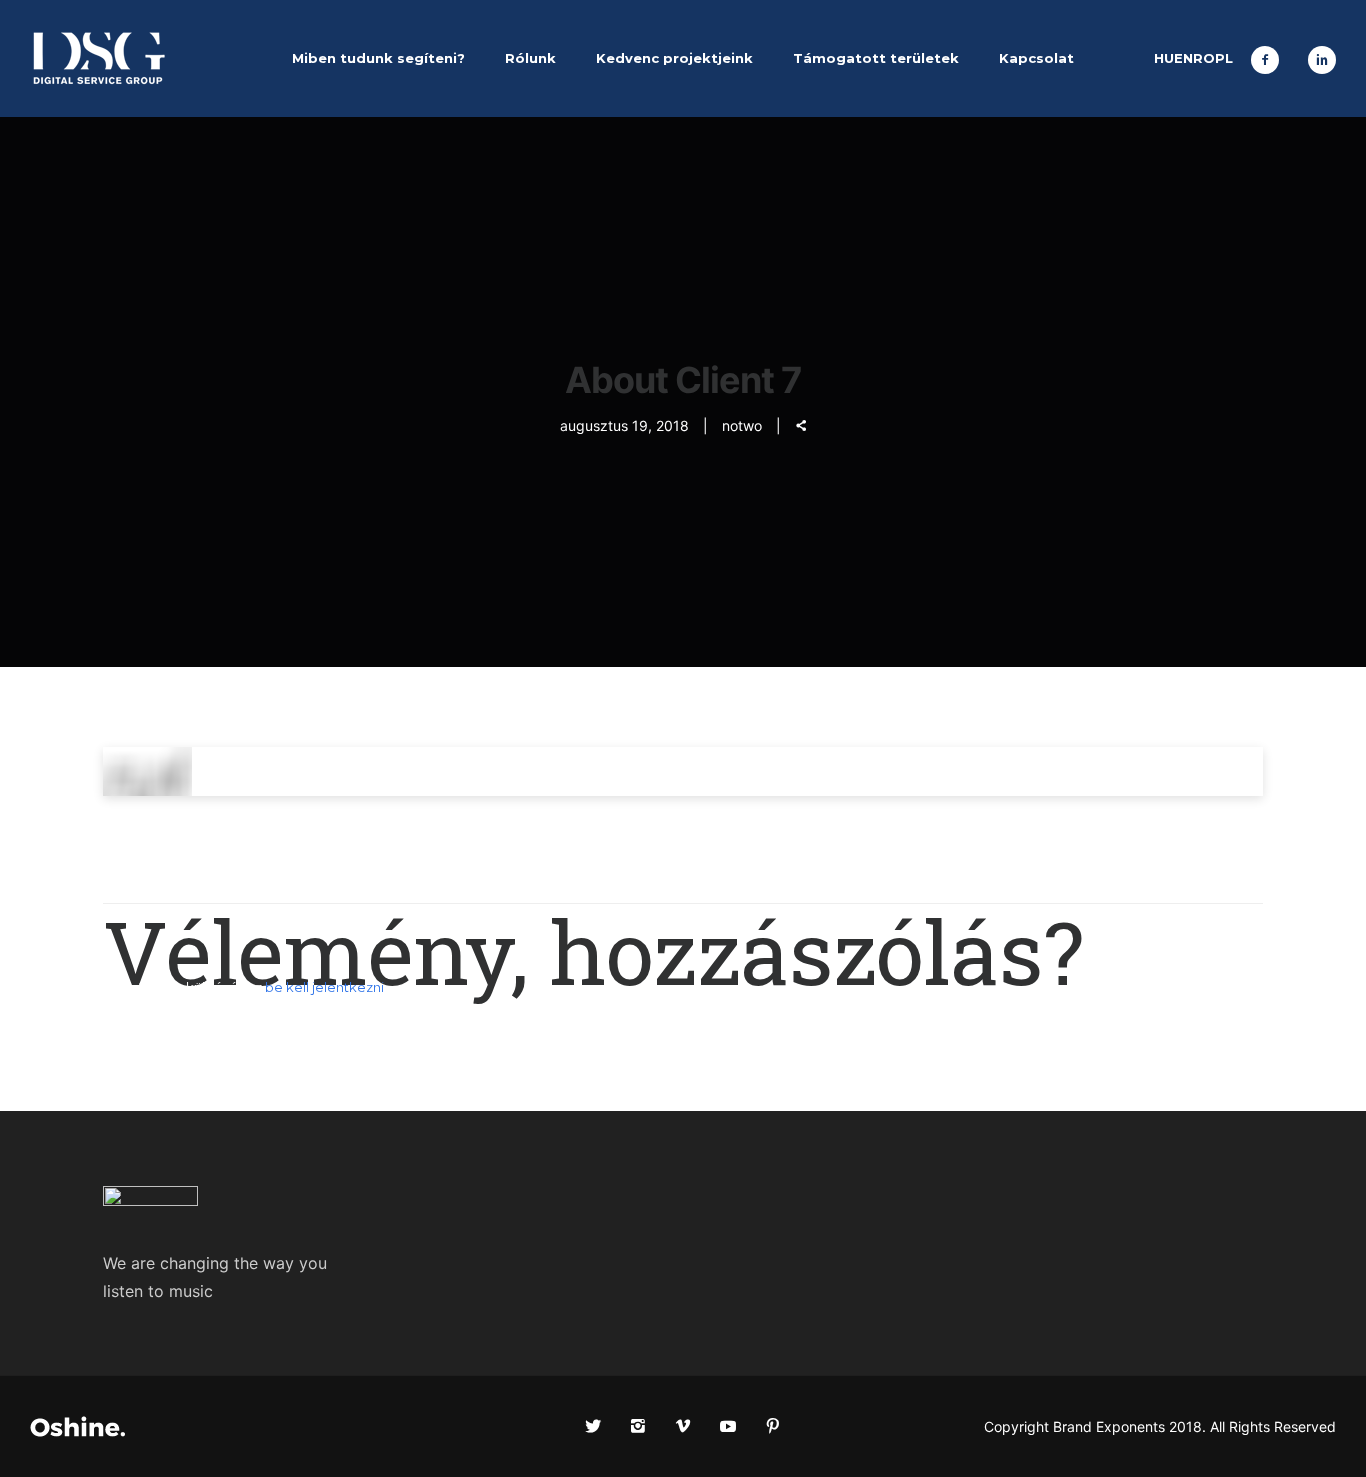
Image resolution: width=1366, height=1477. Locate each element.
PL (1224, 58)
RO (1204, 58)
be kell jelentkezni (324, 987)
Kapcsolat (1036, 58)
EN (1183, 58)
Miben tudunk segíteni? (378, 58)
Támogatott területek (876, 58)
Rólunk (530, 58)
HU (1164, 58)
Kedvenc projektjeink (674, 58)
